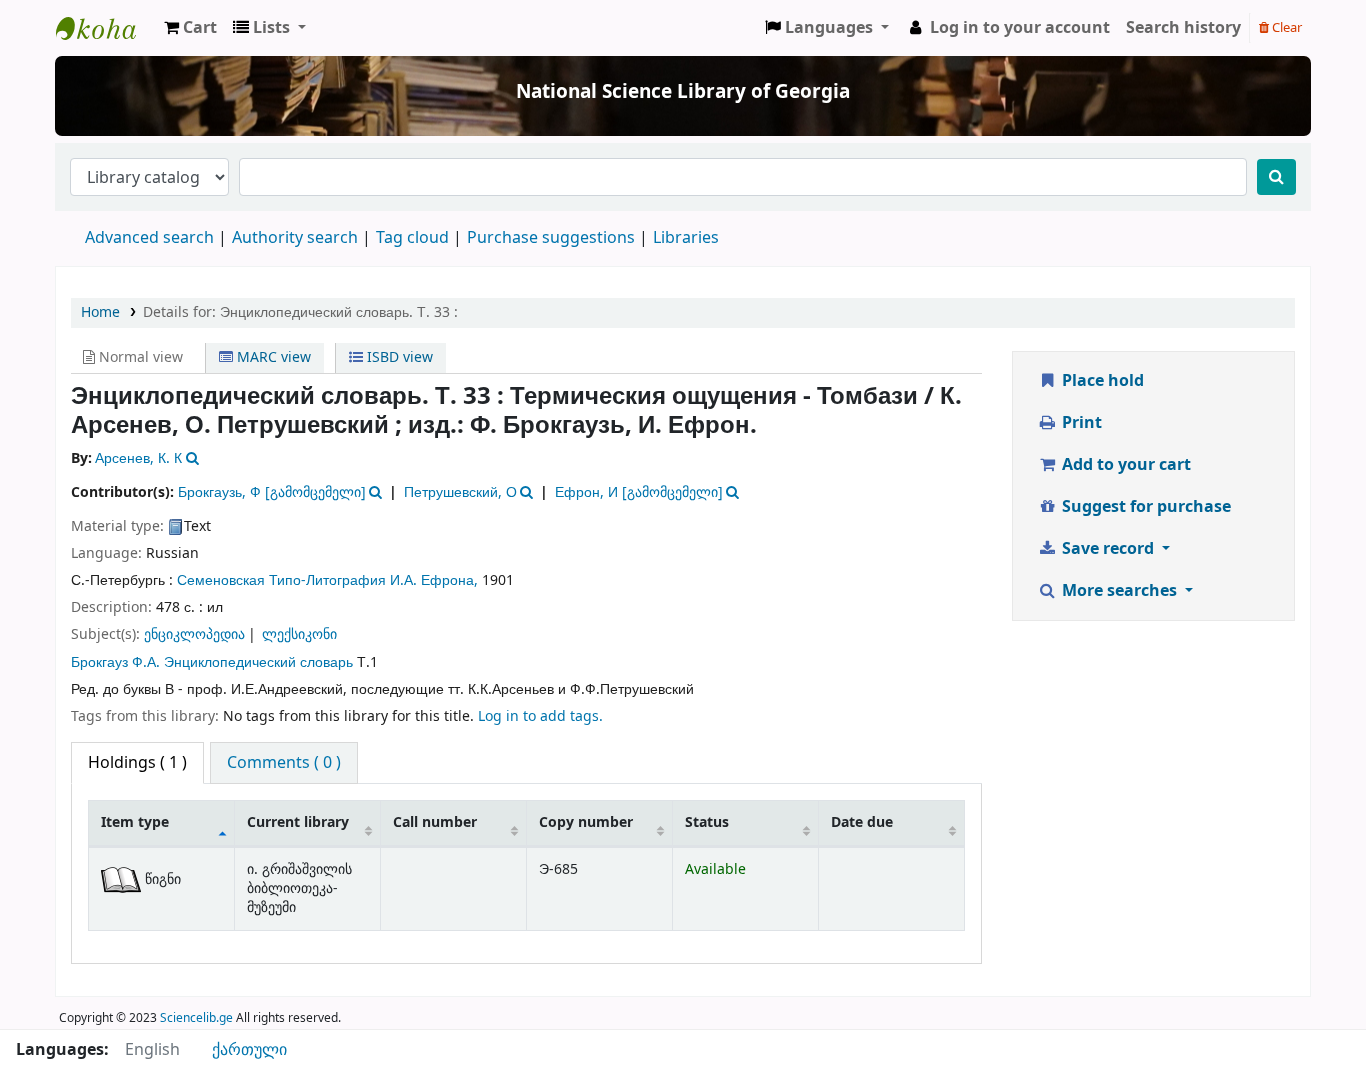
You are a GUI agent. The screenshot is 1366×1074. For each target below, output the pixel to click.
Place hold (1101, 381)
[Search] (1276, 177)
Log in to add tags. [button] (540, 716)
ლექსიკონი (299, 634)
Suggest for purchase (1144, 507)
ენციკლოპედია (194, 634)
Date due (862, 822)
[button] (190, 28)
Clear (1285, 27)
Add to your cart (1124, 465)
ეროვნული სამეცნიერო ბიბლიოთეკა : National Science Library (106, 28)
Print (1080, 423)
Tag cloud (412, 238)
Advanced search (149, 238)
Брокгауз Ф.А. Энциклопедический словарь (212, 662)
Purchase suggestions (551, 238)
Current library (298, 822)
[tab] (284, 763)
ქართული (249, 1050)
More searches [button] (1119, 591)
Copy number (586, 822)
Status (707, 822)
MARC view (272, 357)
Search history (1183, 28)
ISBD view (398, 357)
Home (100, 312)
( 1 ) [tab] (137, 763)
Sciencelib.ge (196, 1018)
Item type (135, 822)
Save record (1108, 549)
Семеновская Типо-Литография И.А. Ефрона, (327, 580)
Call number (435, 822)
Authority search (295, 238)
